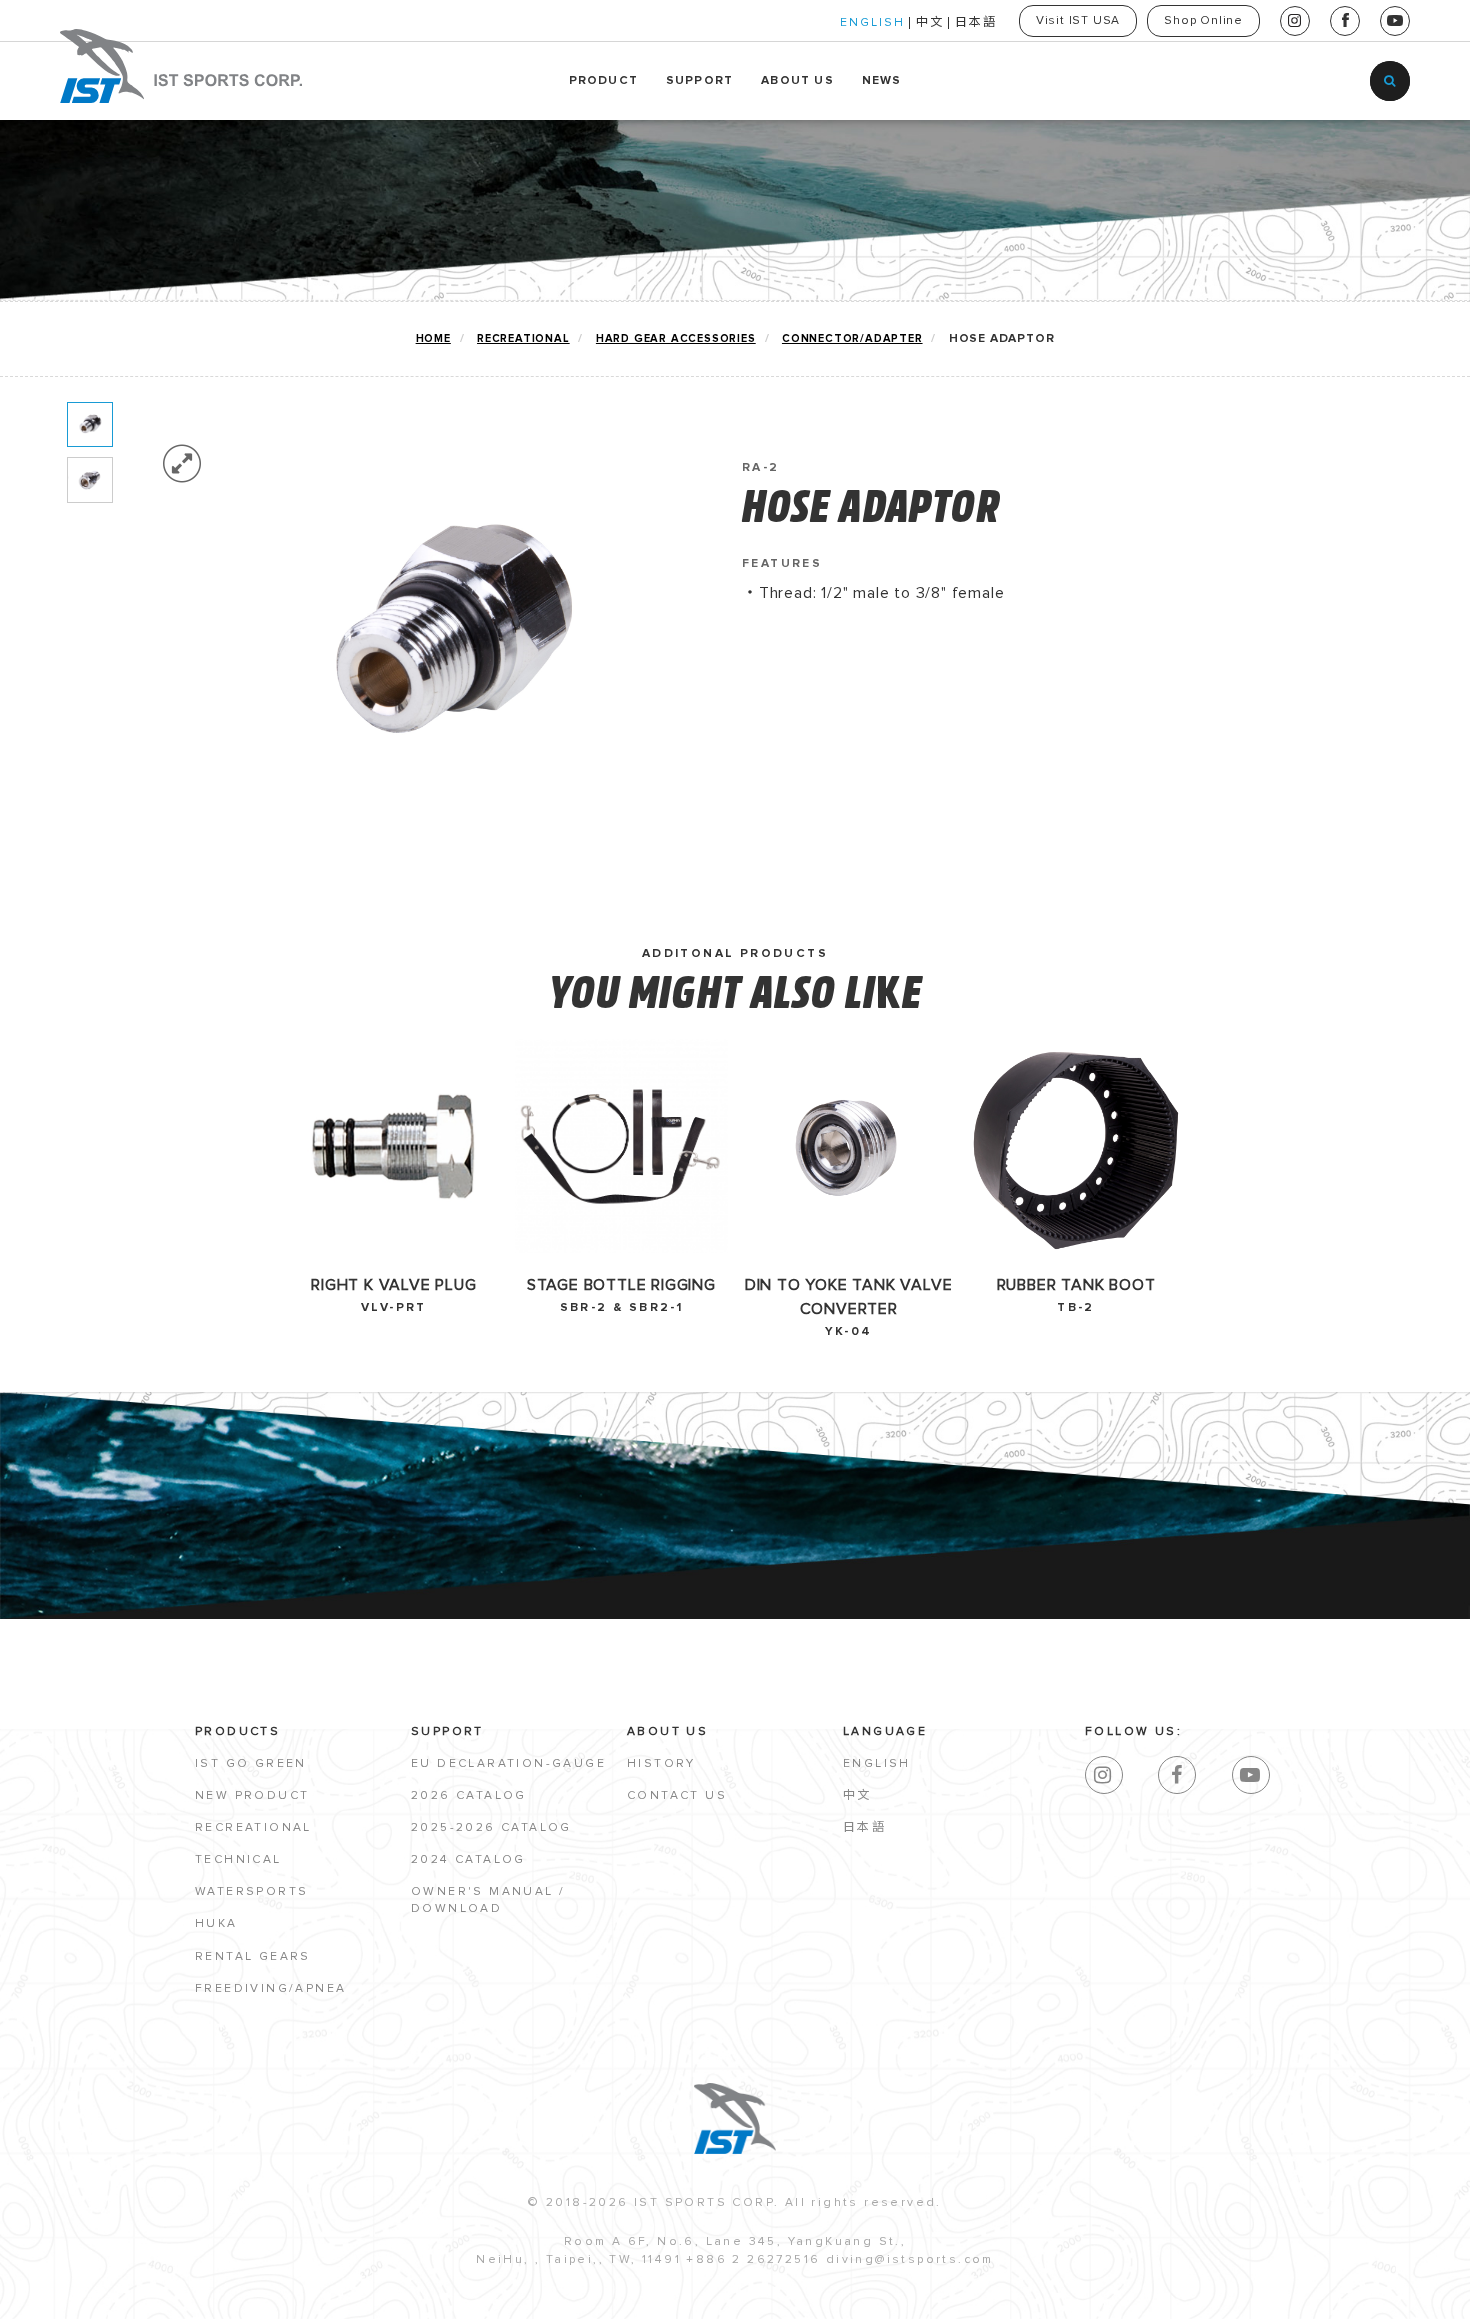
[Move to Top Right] (182, 2293)
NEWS (882, 81)
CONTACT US (677, 1796)
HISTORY (661, 1764)
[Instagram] (1104, 1775)
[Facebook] (1177, 1775)
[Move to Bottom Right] (182, 2304)
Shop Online (1203, 21)
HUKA (216, 1924)
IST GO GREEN (251, 1764)
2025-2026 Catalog (491, 1828)
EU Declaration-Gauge (508, 1764)
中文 (930, 23)
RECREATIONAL (523, 338)
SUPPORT (699, 81)
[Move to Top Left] (171, 2293)
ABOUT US (797, 81)
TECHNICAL (238, 1860)
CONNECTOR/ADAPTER (852, 338)
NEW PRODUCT (252, 1796)
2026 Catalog (469, 1796)
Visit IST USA (1078, 21)
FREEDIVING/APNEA (270, 1989)
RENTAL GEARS (253, 1957)
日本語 (976, 23)
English (877, 1764)
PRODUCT (603, 81)
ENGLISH (872, 23)
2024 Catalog (468, 1860)
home (433, 338)
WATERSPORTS (251, 1892)
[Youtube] (1251, 1775)
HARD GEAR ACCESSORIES (676, 338)
